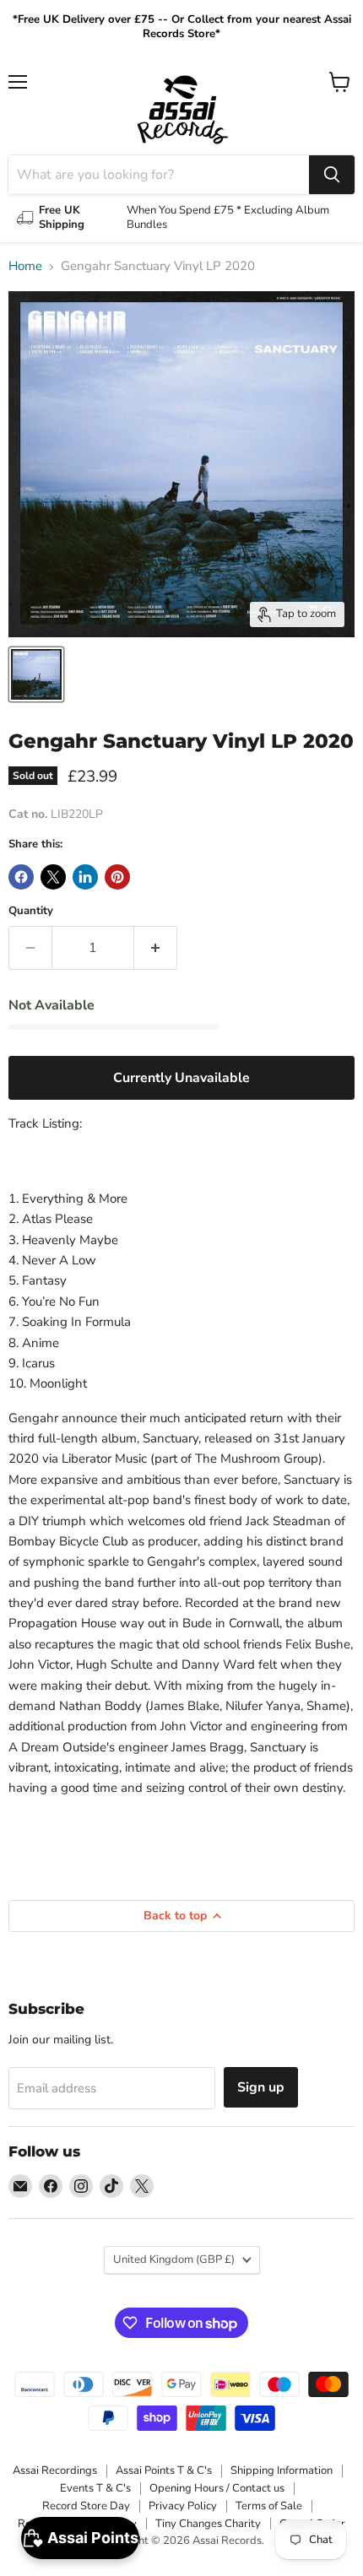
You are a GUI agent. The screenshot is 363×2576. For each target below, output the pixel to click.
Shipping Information (282, 2470)
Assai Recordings (55, 2470)
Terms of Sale (269, 2506)
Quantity (31, 911)
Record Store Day (86, 2506)
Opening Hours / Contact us (217, 2488)
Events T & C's (95, 2488)
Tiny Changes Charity (208, 2524)
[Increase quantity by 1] (156, 948)
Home (25, 266)
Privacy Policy (183, 2506)
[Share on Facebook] (21, 877)
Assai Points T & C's (164, 2470)
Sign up (261, 2087)
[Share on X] (53, 877)
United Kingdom (174, 2259)
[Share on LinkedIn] (85, 877)
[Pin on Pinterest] (117, 877)
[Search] (332, 175)
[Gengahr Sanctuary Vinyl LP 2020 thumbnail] (36, 674)
